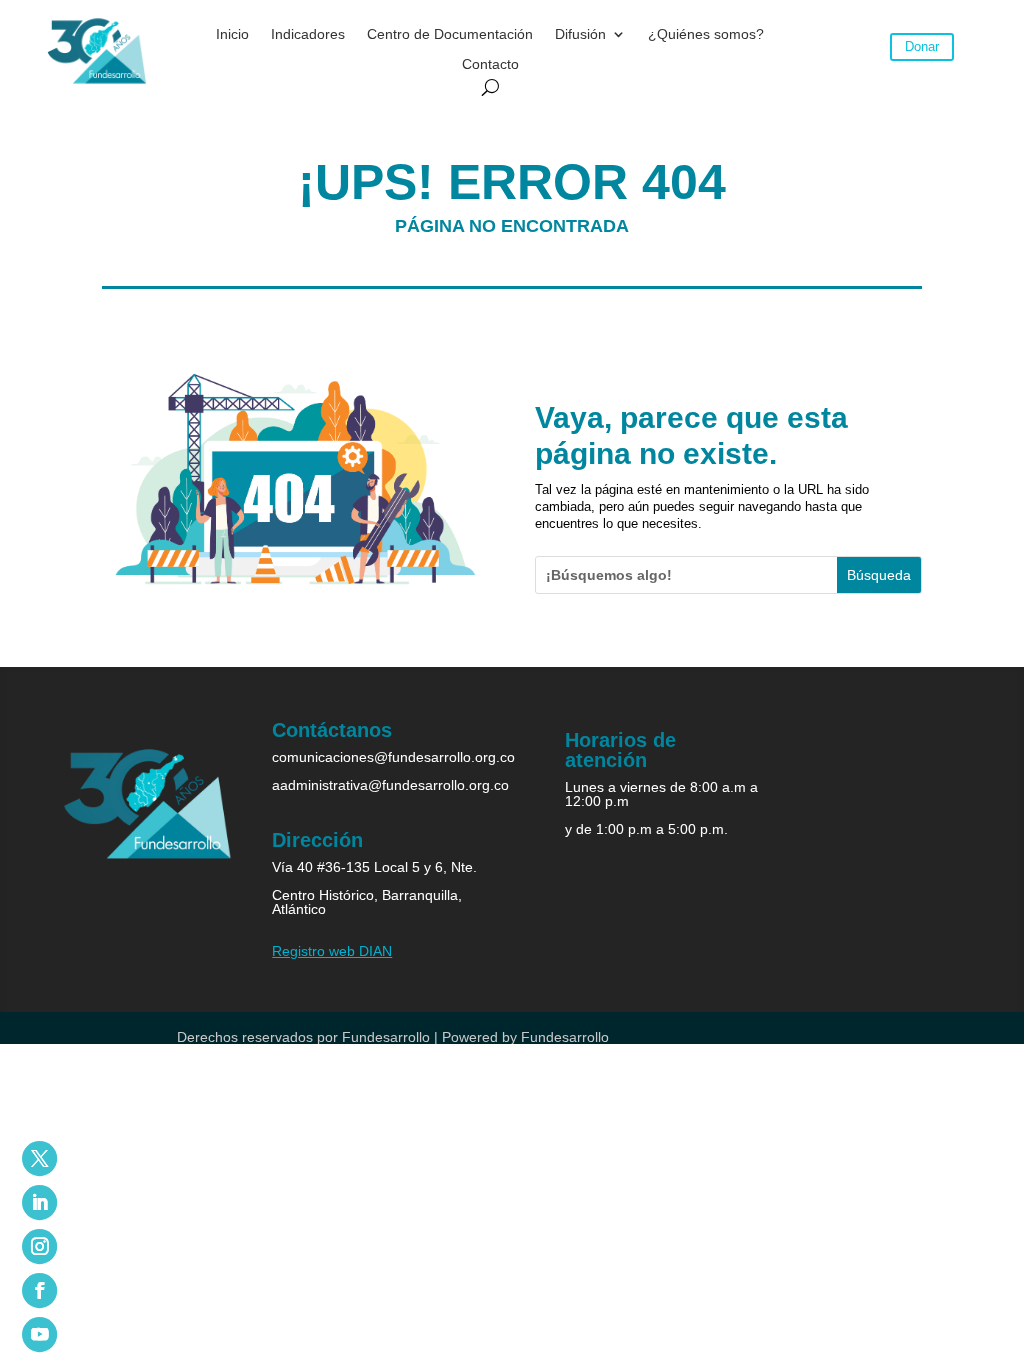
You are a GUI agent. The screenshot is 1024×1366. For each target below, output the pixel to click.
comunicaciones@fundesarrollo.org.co (393, 757)
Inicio (232, 34)
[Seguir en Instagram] (39, 1246)
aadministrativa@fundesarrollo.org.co (390, 785)
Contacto (490, 64)
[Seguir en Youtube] (39, 1334)
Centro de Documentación (450, 34)
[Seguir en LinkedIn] (39, 1202)
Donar (922, 46)
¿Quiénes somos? (706, 34)
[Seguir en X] (39, 1158)
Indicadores (308, 34)
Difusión (580, 34)
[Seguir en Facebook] (39, 1290)
